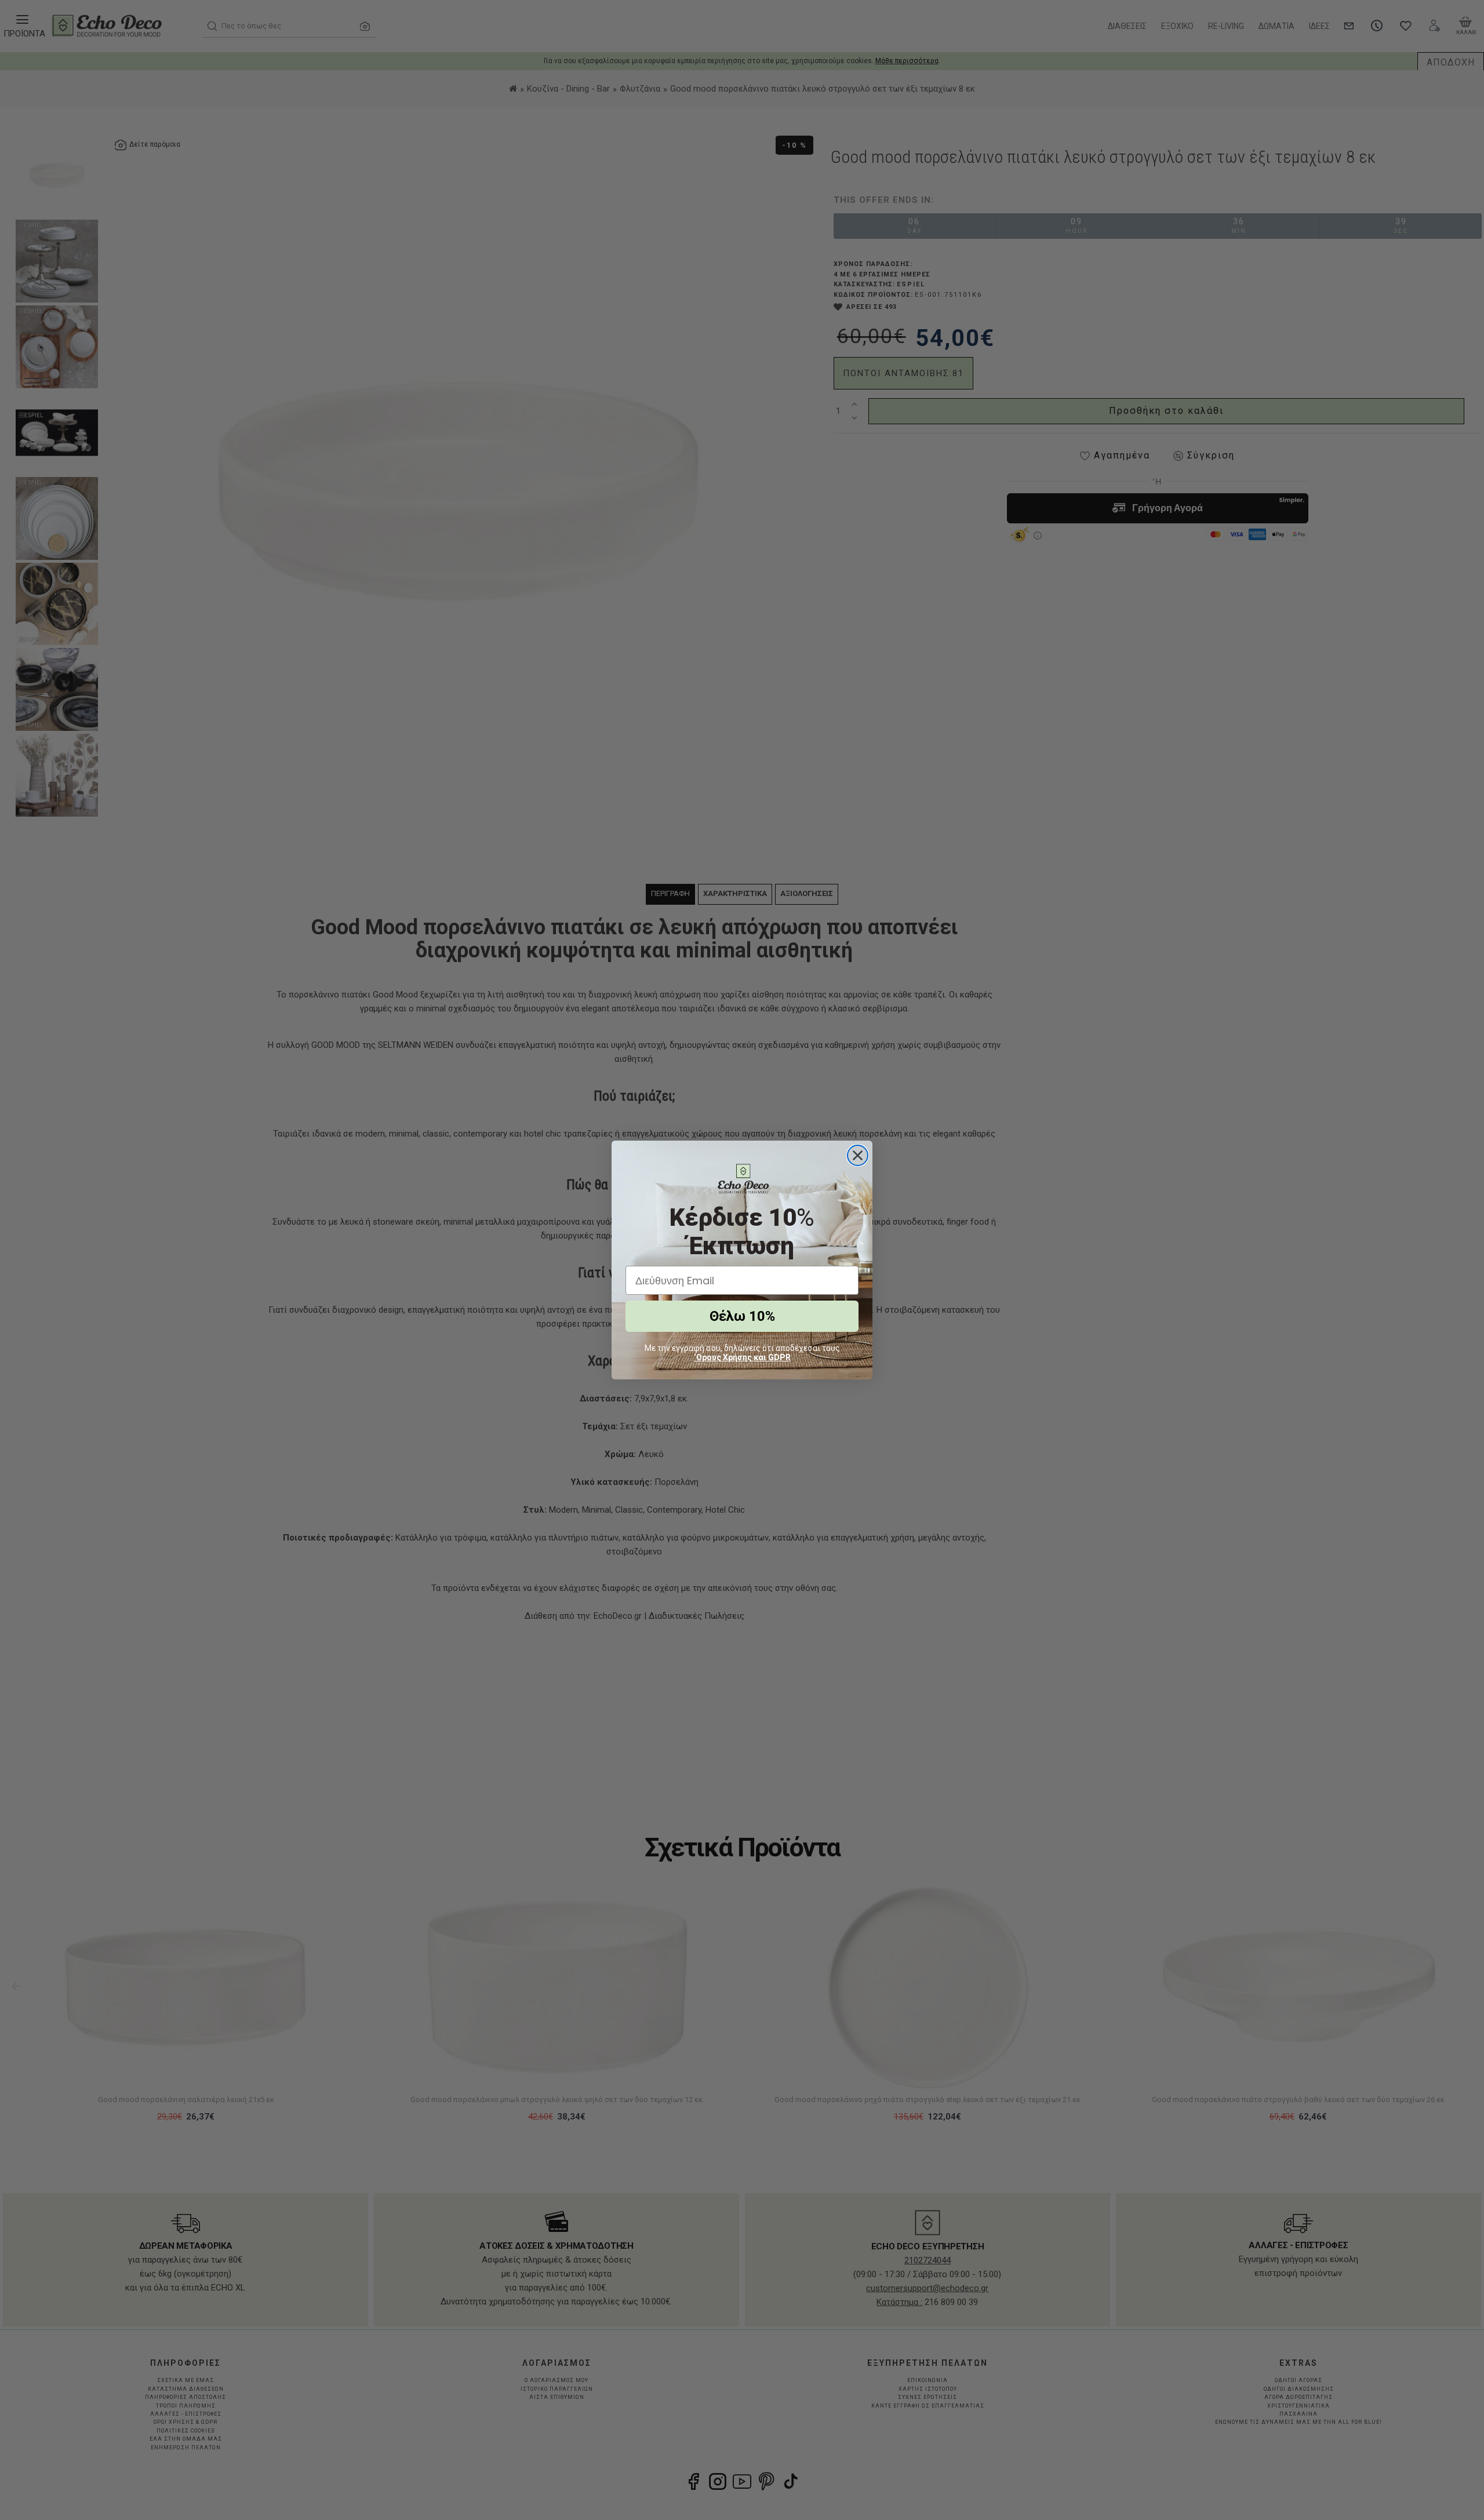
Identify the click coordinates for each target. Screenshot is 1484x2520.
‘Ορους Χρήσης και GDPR (742, 1357)
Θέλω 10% (742, 1316)
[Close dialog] (858, 1155)
